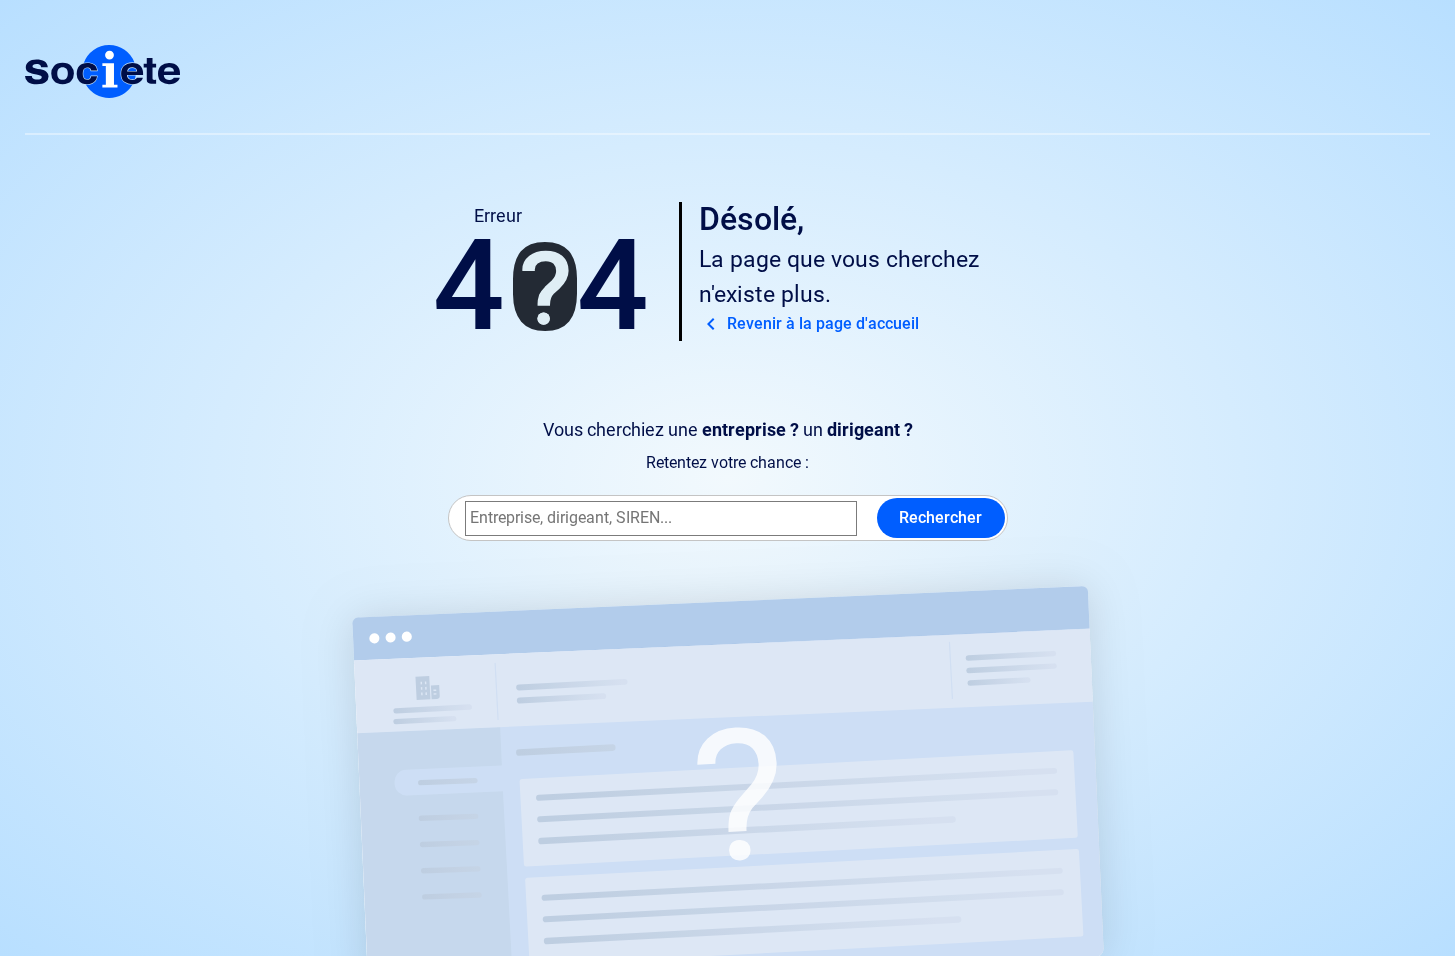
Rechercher (940, 517)
